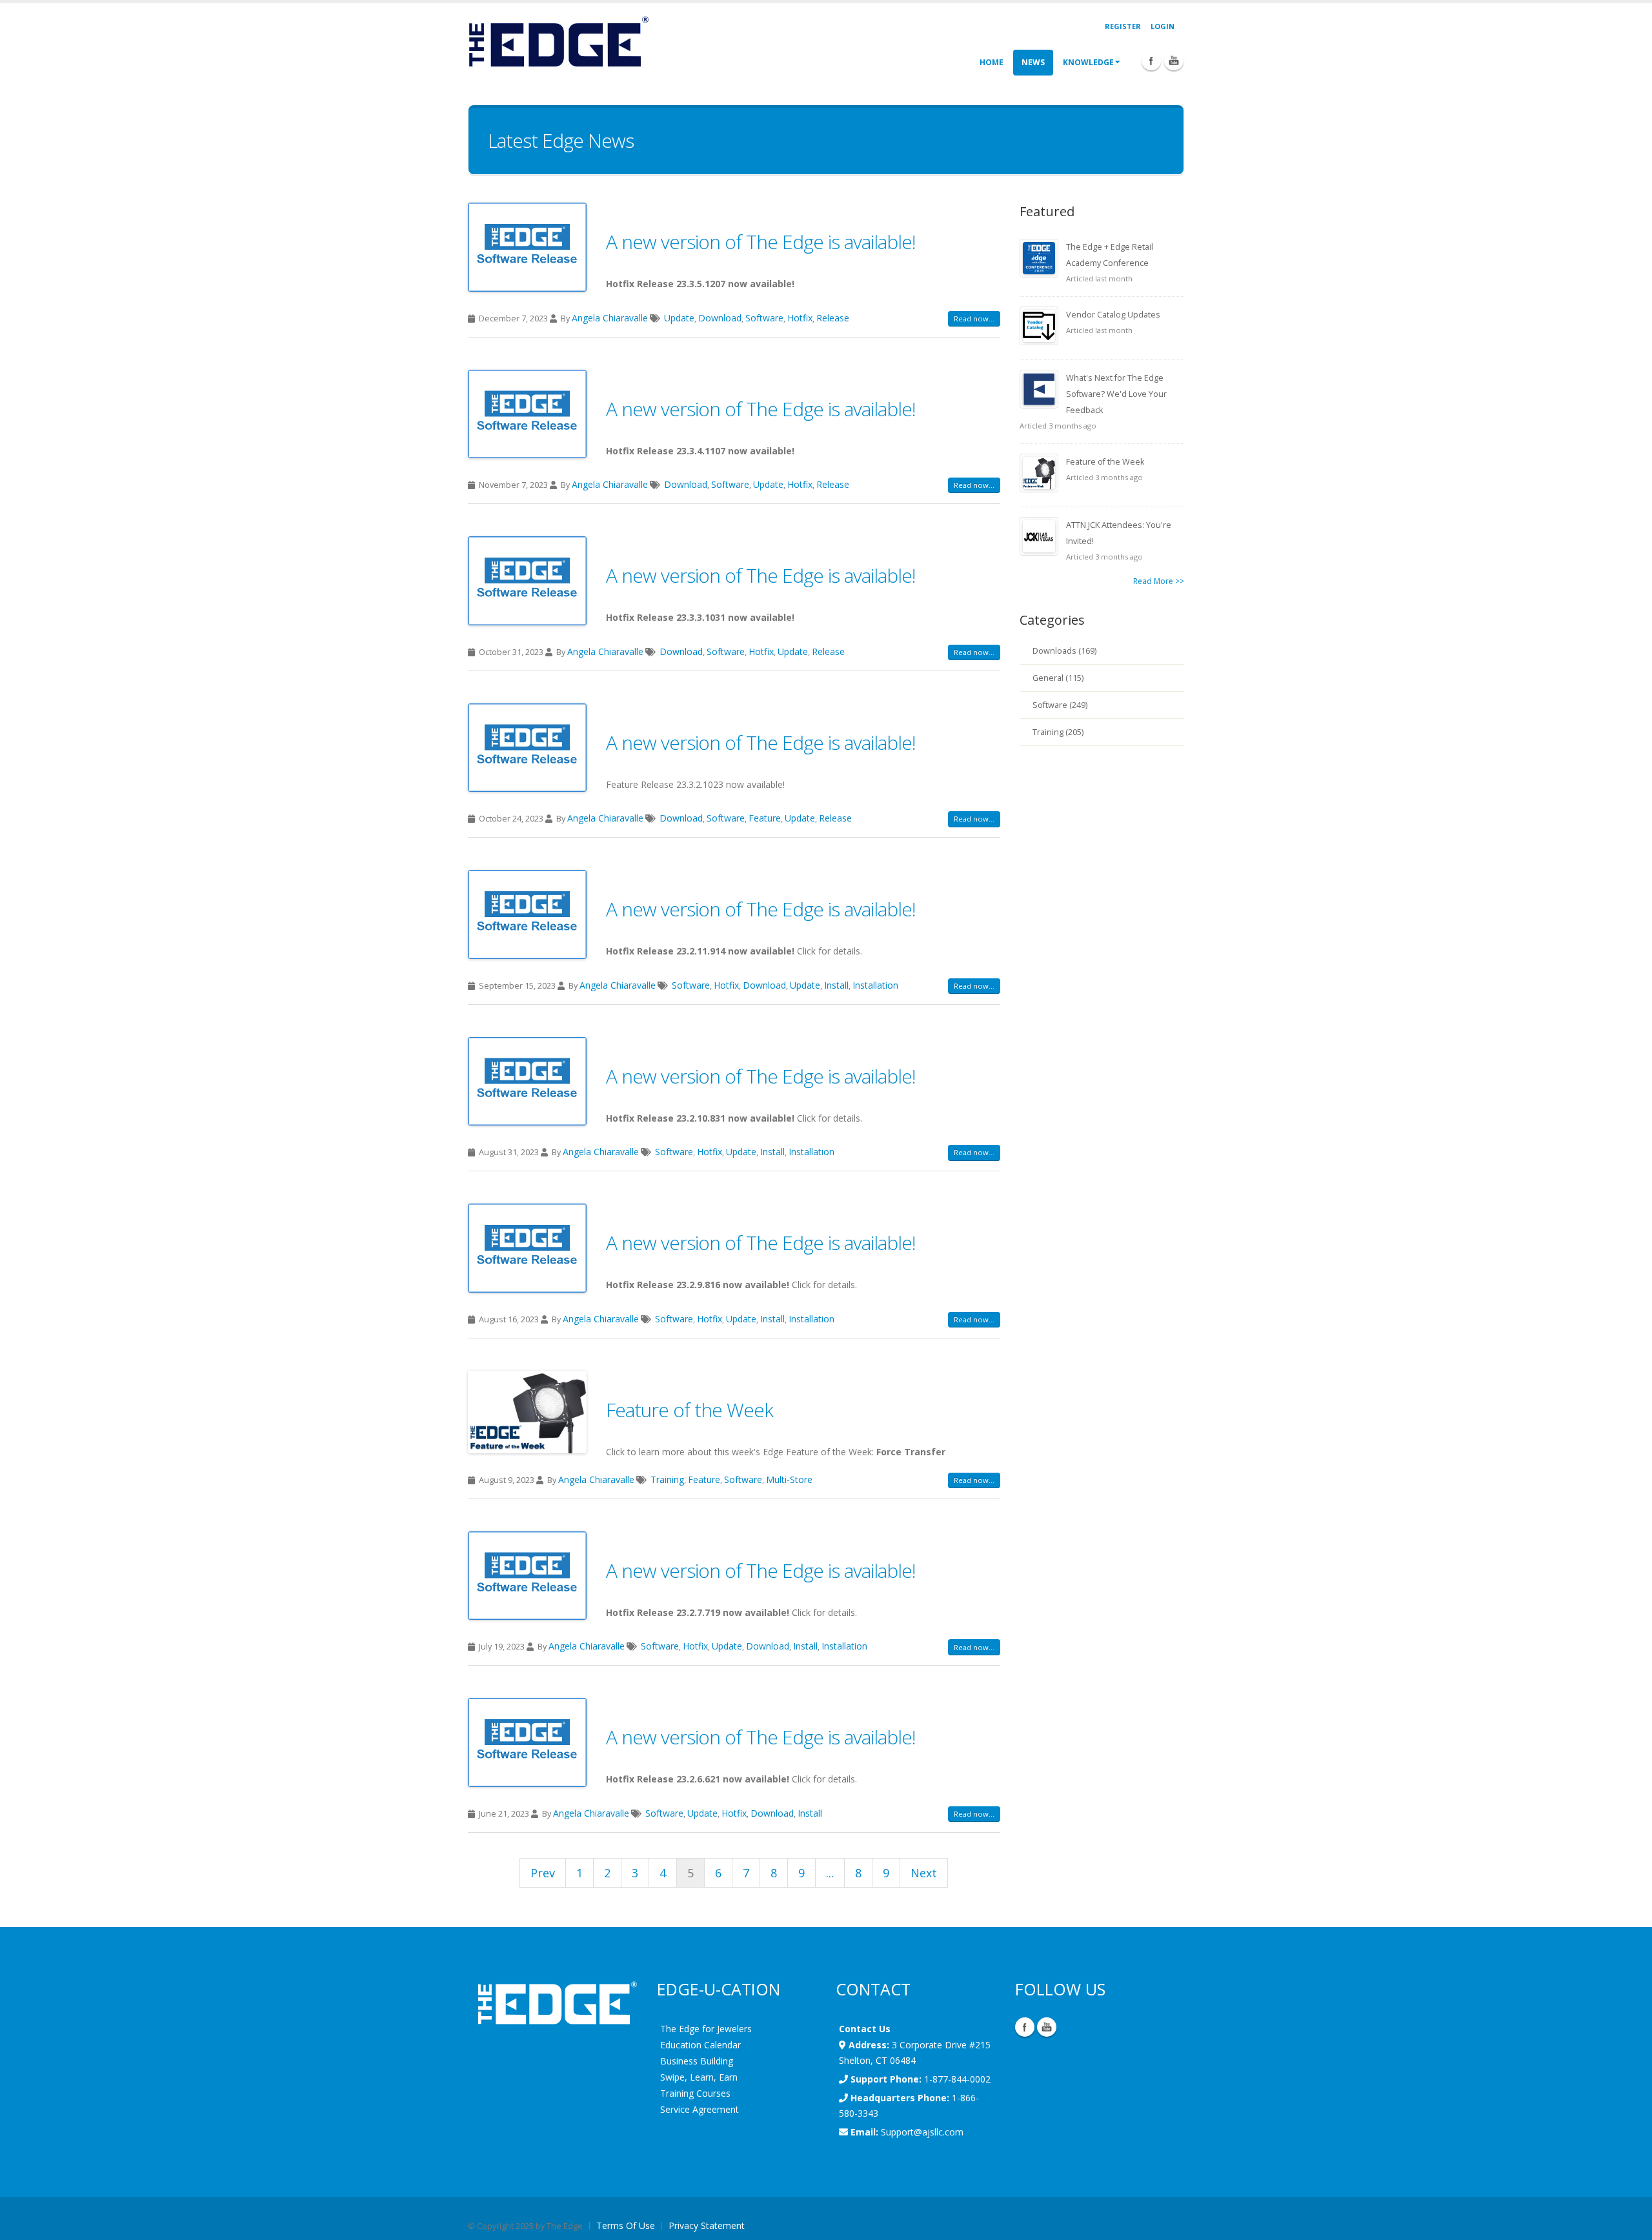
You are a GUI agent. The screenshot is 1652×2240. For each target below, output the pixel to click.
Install (836, 985)
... (830, 1873)
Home (992, 62)
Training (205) (1058, 732)
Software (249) (1060, 705)
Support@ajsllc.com (922, 2132)
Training (667, 1479)
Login (1163, 26)
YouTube (1047, 2027)
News (1033, 62)
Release (833, 318)
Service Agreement (700, 2109)
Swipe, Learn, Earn (699, 2077)
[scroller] (1630, 2225)
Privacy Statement (707, 2225)
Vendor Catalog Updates (1113, 315)
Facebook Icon (1151, 61)
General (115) (1058, 678)
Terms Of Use (626, 2225)
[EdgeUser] (558, 44)
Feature (765, 818)
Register (1123, 26)
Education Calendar (700, 2045)
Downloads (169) (1064, 651)
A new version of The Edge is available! (761, 242)
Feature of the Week (690, 1410)
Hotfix (800, 318)
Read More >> (1159, 581)
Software (764, 318)
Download (720, 318)
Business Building (697, 2061)
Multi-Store (789, 1479)
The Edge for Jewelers (706, 2029)
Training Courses (695, 2093)
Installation (875, 985)
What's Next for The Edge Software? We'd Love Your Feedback (1116, 394)
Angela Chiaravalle (610, 318)
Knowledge (1088, 62)
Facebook (1025, 2027)
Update (679, 318)
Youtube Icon (1174, 61)
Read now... (974, 318)
